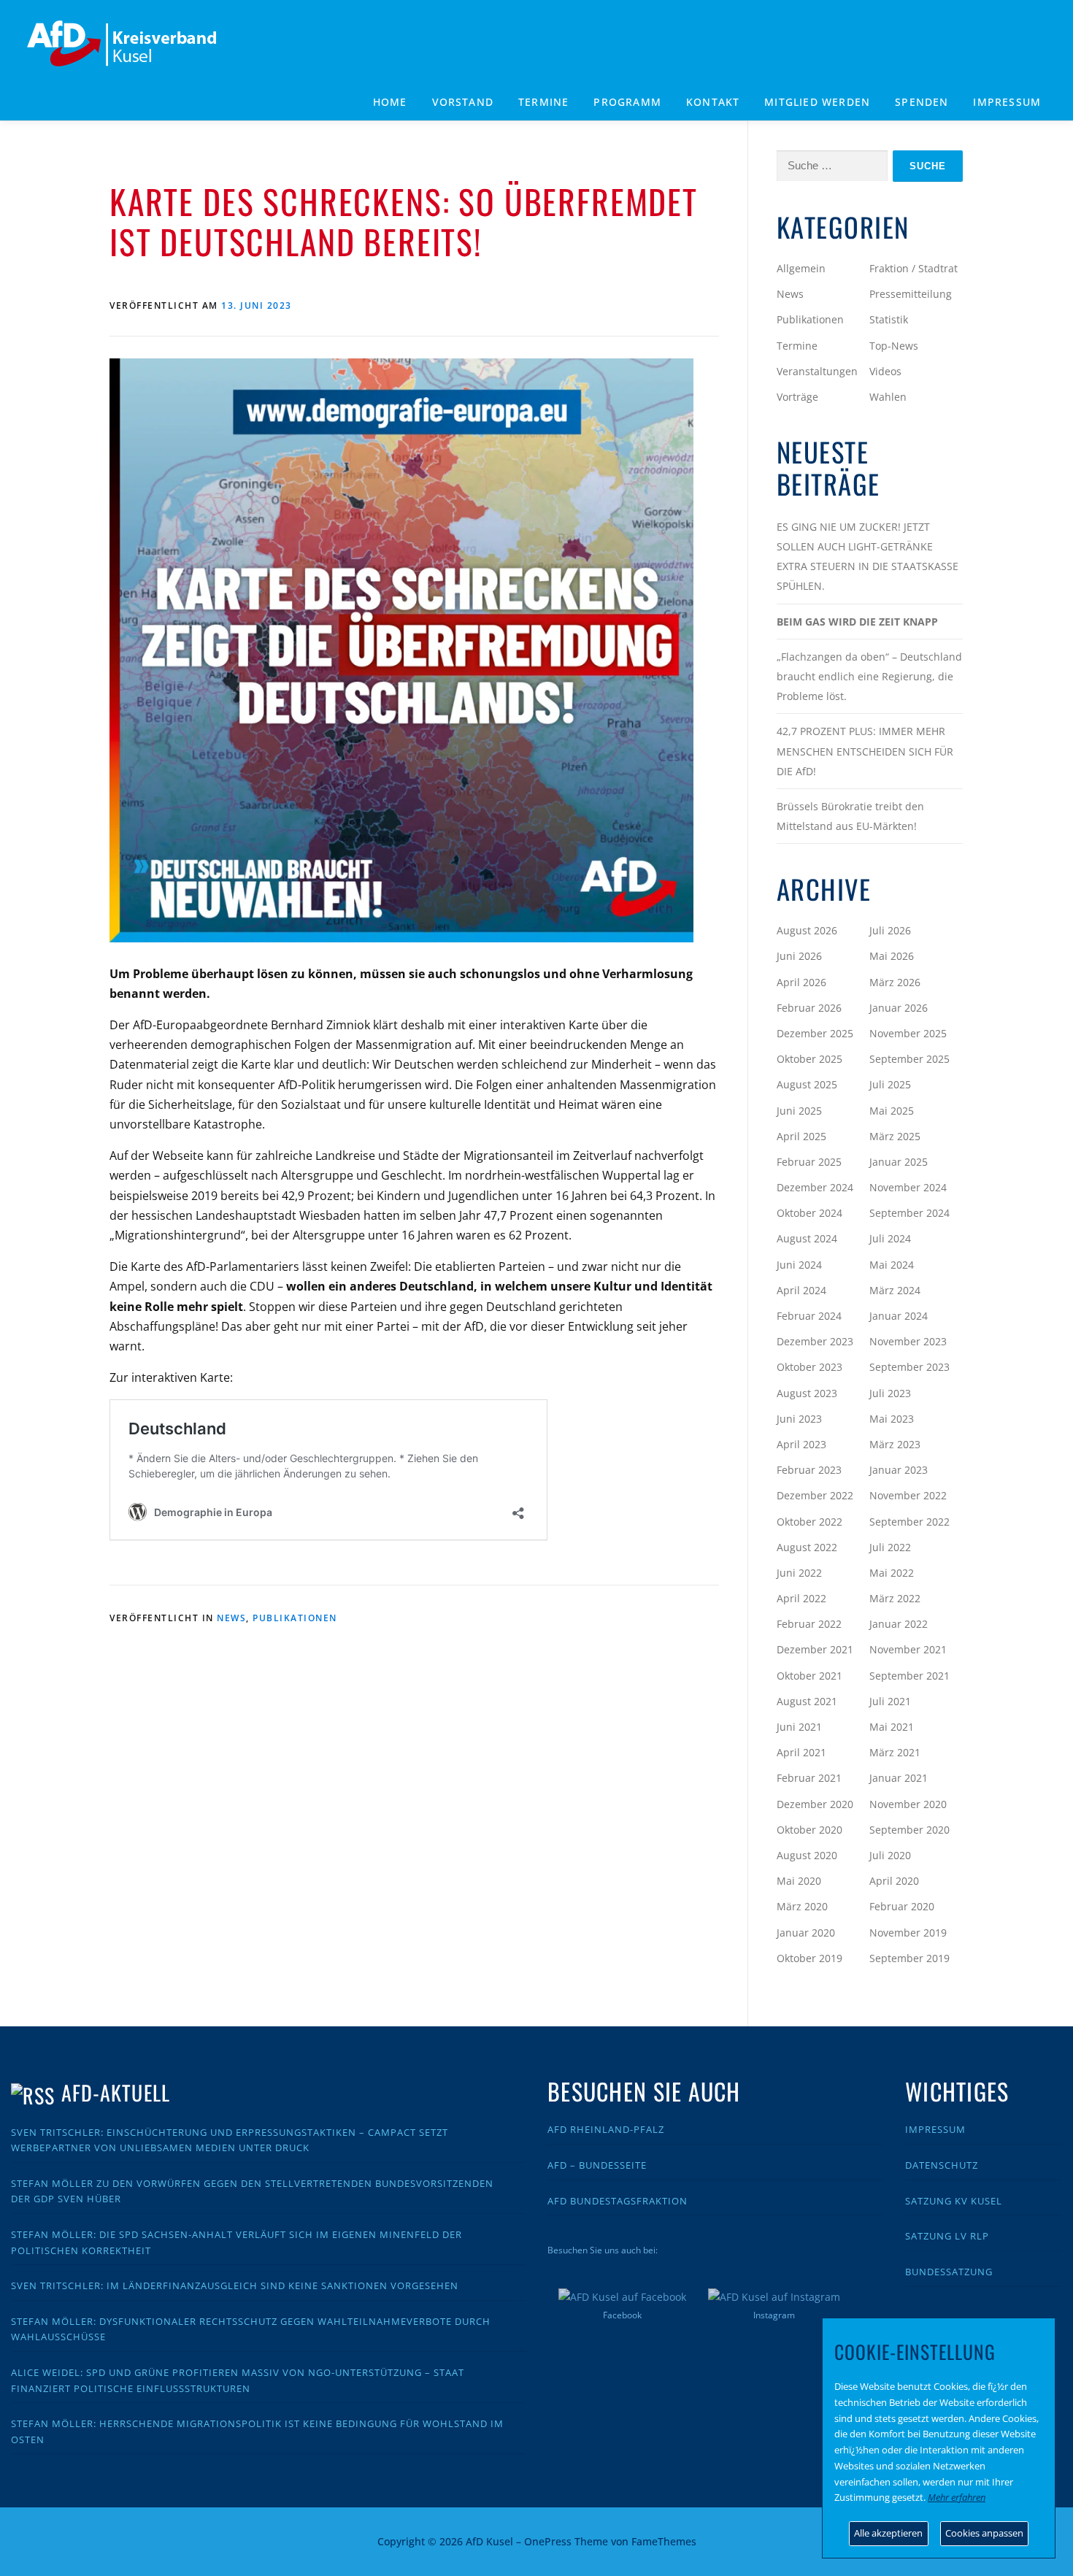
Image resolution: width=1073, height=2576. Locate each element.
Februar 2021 (809, 1778)
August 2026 (807, 930)
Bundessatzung (949, 2272)
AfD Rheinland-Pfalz (606, 2129)
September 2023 (909, 1367)
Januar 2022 (899, 1624)
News (231, 1618)
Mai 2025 (892, 1111)
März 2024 (895, 1290)
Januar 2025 (899, 1162)
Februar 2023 (809, 1470)
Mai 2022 (892, 1573)
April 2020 (894, 1881)
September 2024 (909, 1213)
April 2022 (801, 1598)
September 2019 (909, 1958)
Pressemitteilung (911, 294)
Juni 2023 (799, 1419)
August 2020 (807, 1855)
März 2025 (895, 1136)
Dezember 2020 (815, 1804)
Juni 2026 (799, 956)
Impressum (1007, 102)
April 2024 (801, 1290)
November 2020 (908, 1804)
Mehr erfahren (957, 2497)
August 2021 (807, 1701)
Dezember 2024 (815, 1187)
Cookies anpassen (984, 2533)
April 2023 (801, 1444)
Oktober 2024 (809, 1213)
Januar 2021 (899, 1778)
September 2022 (909, 1522)
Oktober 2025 (809, 1059)
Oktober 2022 (809, 1522)
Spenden (922, 102)
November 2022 (908, 1495)
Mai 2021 (892, 1727)
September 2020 (909, 1830)
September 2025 (909, 1059)
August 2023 (807, 1393)
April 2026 (801, 982)
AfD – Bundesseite (597, 2165)
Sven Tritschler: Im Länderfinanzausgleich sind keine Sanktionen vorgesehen (235, 2285)
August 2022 (807, 1547)
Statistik (889, 319)
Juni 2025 (799, 1111)
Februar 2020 (902, 1906)
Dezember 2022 (815, 1495)
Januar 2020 (806, 1933)
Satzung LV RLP (947, 2236)
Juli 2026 (890, 930)
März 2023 (895, 1444)
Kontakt (713, 102)
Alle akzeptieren (888, 2533)
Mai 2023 (892, 1419)
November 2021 (908, 1649)
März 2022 (895, 1598)
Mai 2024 (892, 1265)
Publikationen (295, 1618)
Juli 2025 (890, 1084)
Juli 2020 (890, 1855)
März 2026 (895, 982)
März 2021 (895, 1752)
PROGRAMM (627, 102)
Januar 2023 (899, 1470)
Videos (885, 371)
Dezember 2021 (815, 1649)
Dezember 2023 (815, 1341)
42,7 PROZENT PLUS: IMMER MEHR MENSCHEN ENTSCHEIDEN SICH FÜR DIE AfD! (865, 751)
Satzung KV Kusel (954, 2201)
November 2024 (908, 1187)
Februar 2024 (809, 1316)
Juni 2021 (799, 1727)
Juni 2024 (799, 1265)
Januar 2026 (899, 1008)
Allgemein (801, 268)
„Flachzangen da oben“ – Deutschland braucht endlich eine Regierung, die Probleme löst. (869, 676)
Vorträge (797, 397)
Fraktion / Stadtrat (914, 268)
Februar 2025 (809, 1162)
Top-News (894, 346)
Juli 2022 (890, 1547)
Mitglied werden (817, 102)
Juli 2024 (890, 1238)
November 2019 (908, 1933)
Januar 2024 (899, 1316)
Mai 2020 (799, 1881)
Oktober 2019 (809, 1958)
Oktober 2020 (809, 1830)
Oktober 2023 (809, 1367)
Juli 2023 (890, 1393)
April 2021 (801, 1752)
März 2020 (802, 1906)
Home (390, 102)
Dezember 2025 (815, 1033)
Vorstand (463, 102)
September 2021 (909, 1676)
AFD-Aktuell (116, 2092)
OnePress (548, 2541)
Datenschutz (942, 2165)
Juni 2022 (799, 1573)
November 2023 (908, 1341)
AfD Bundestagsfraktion (618, 2201)
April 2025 (801, 1136)
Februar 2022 (809, 1624)
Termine (543, 102)
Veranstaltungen (817, 371)
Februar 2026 (809, 1008)
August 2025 (807, 1084)
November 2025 (908, 1033)
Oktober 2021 (809, 1676)
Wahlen (888, 397)
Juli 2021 (890, 1701)
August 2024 (807, 1238)
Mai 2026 (892, 956)
